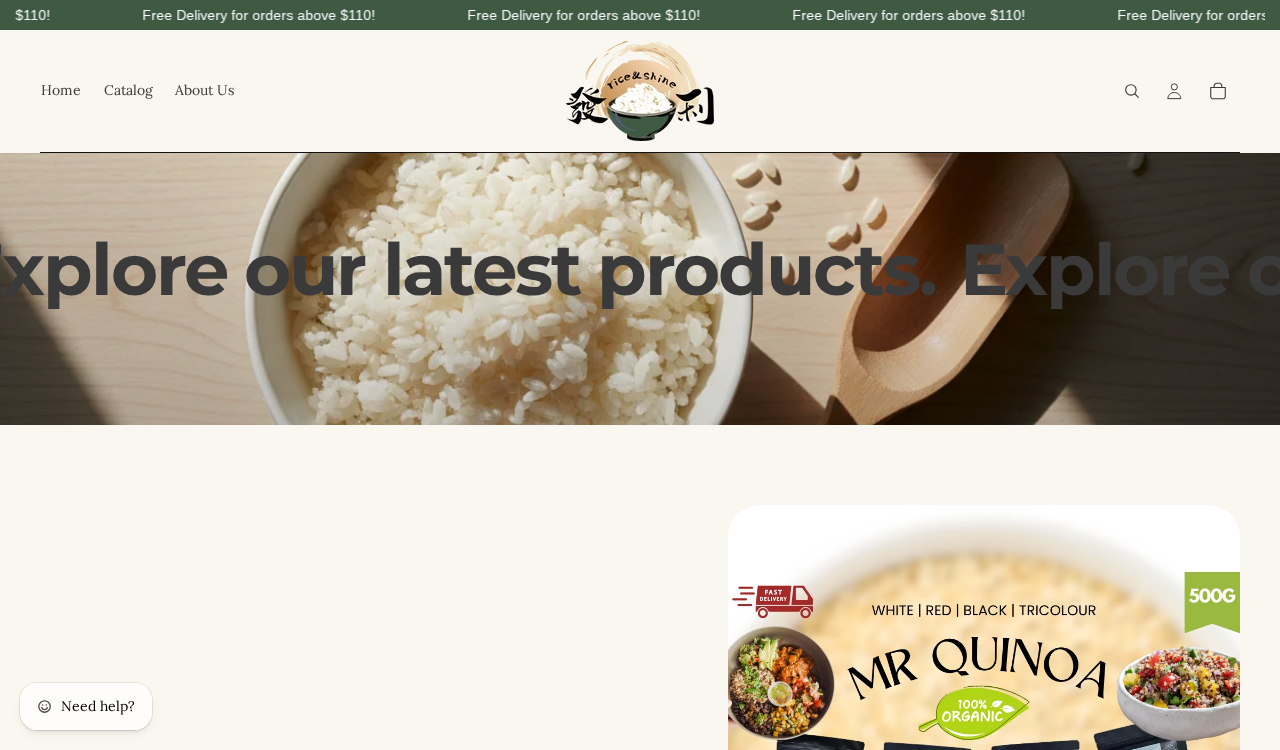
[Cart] (1218, 91)
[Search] (1132, 91)
